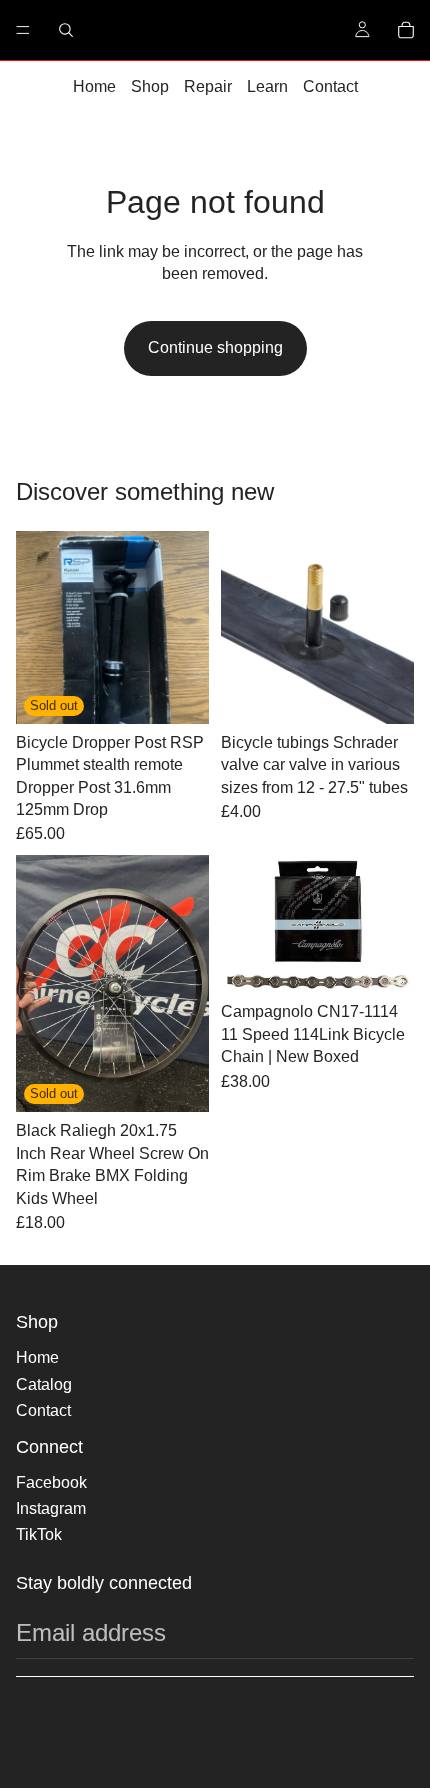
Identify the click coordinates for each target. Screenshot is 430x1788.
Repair (208, 86)
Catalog (44, 1384)
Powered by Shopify (281, 1697)
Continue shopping (215, 347)
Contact (330, 86)
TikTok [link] (39, 1534)
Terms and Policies (215, 1737)
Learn (267, 86)
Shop (150, 86)
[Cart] (406, 30)
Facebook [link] (51, 1482)
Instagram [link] (51, 1508)
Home (94, 86)
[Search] (66, 30)
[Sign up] (393, 1633)
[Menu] (23, 30)
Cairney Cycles (179, 1697)
